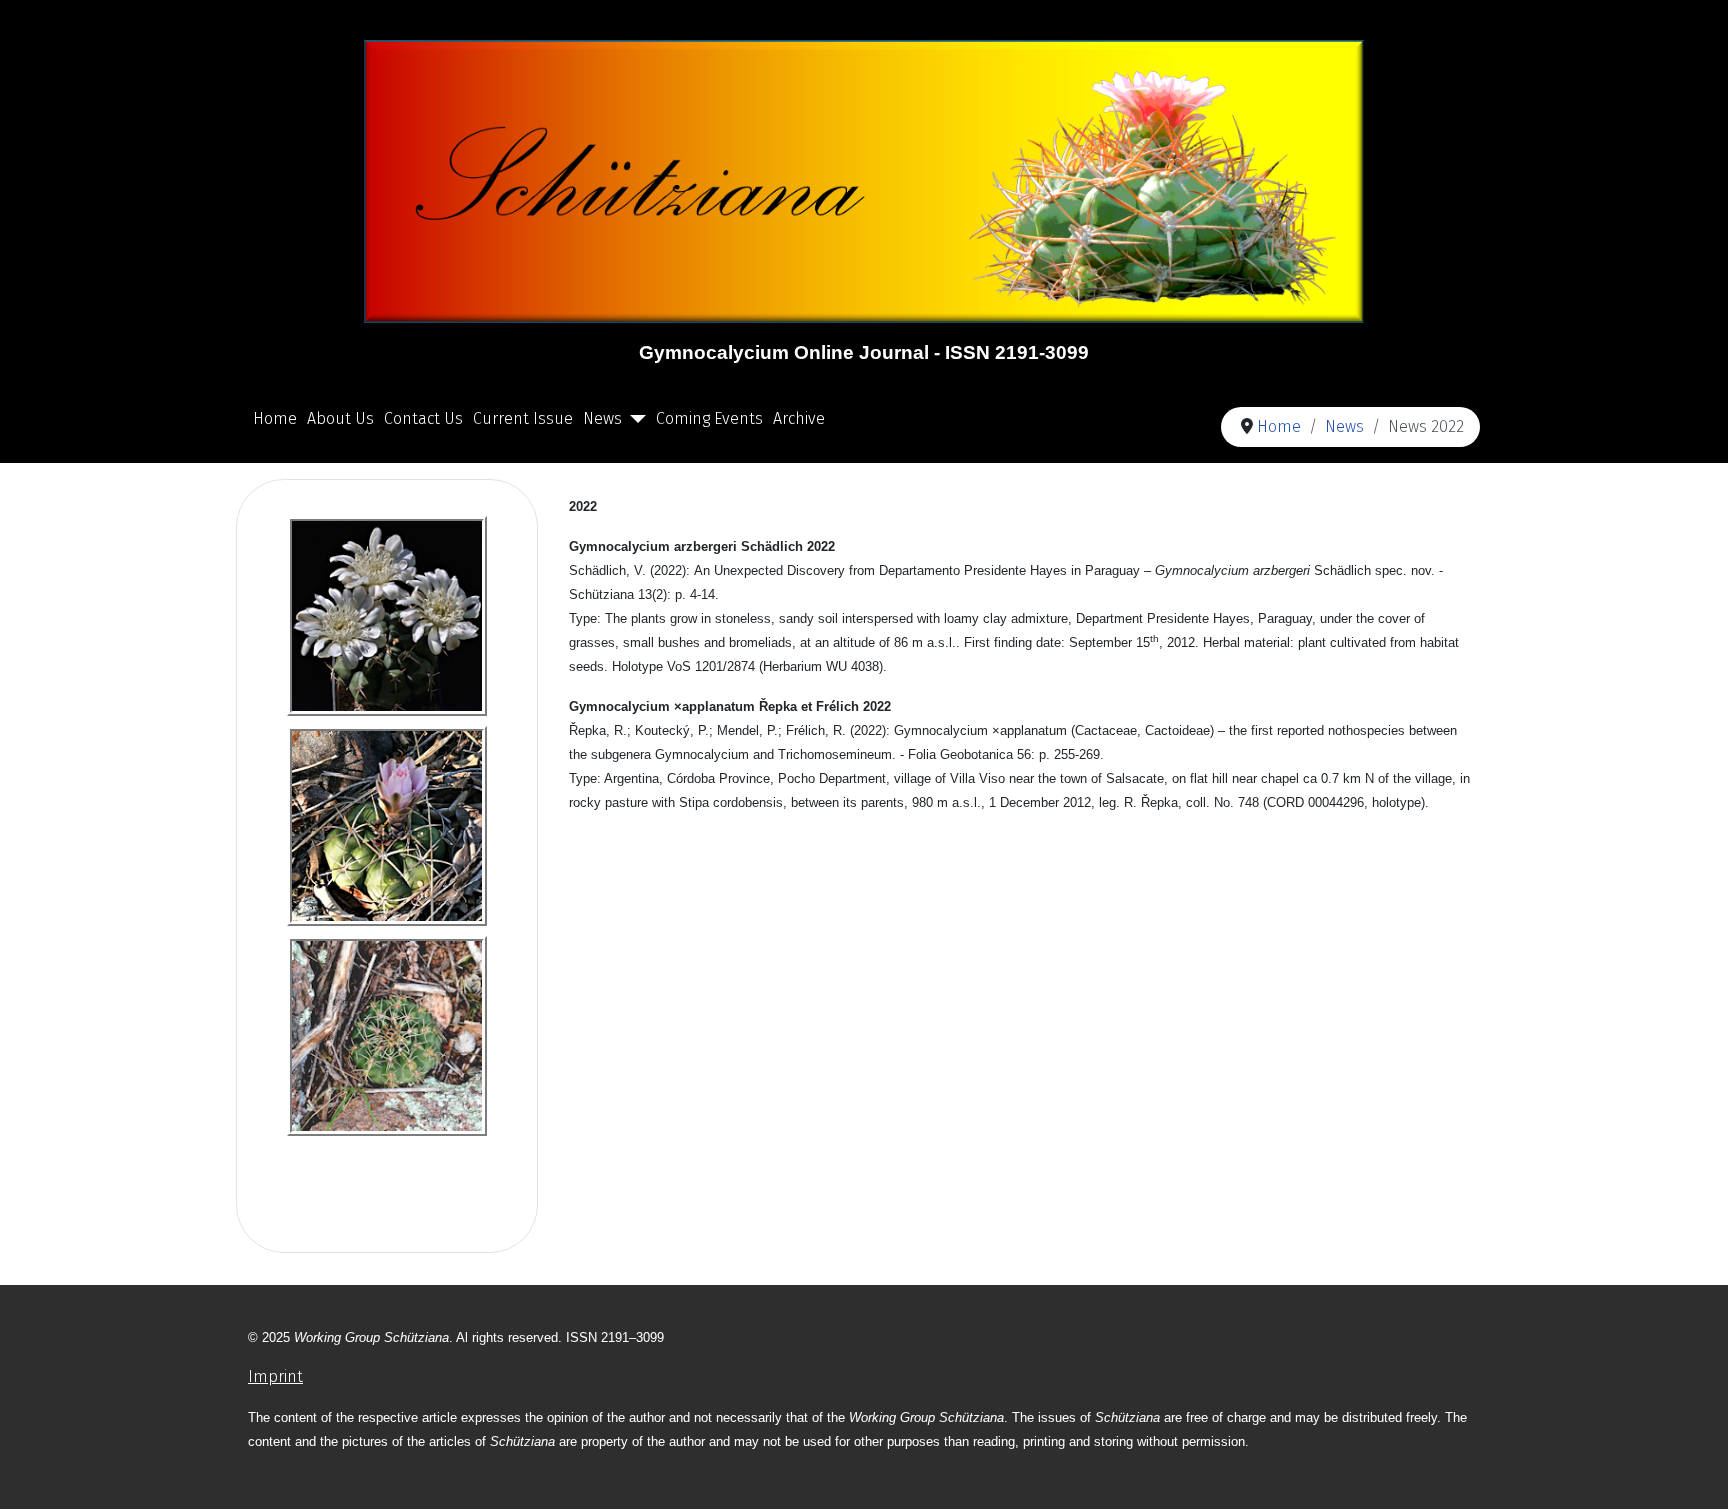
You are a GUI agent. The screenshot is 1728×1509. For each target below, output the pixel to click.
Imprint (275, 1376)
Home (275, 418)
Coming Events (709, 418)
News (602, 418)
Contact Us (423, 418)
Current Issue (523, 418)
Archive (799, 418)
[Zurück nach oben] (1693, 1472)
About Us (340, 418)
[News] (634, 419)
